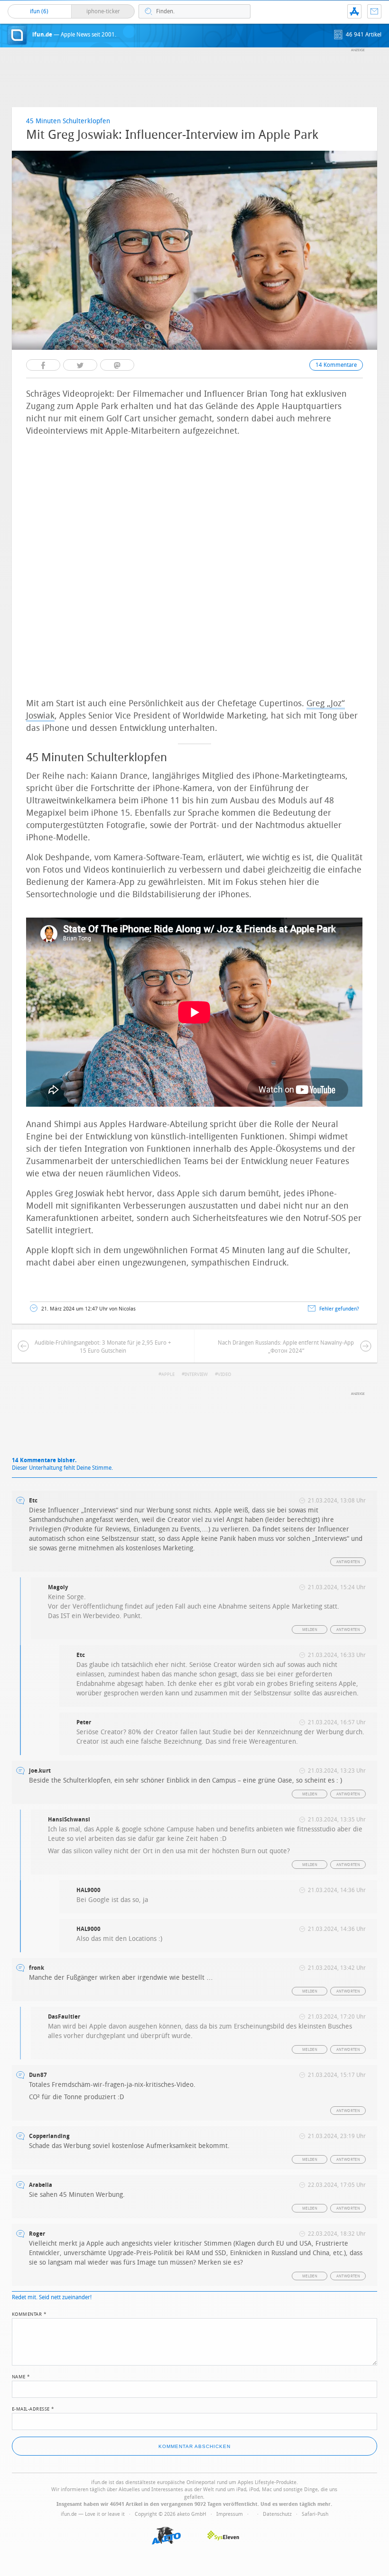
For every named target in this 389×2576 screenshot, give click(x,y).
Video (224, 1374)
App (354, 11)
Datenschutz (277, 2514)
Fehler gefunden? (339, 1309)
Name (21, 2376)
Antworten (348, 1562)
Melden (310, 1630)
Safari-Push (315, 2514)
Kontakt (374, 11)
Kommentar (29, 2313)
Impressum (230, 2514)
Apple (168, 1374)
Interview (196, 1374)
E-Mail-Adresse (33, 2408)
